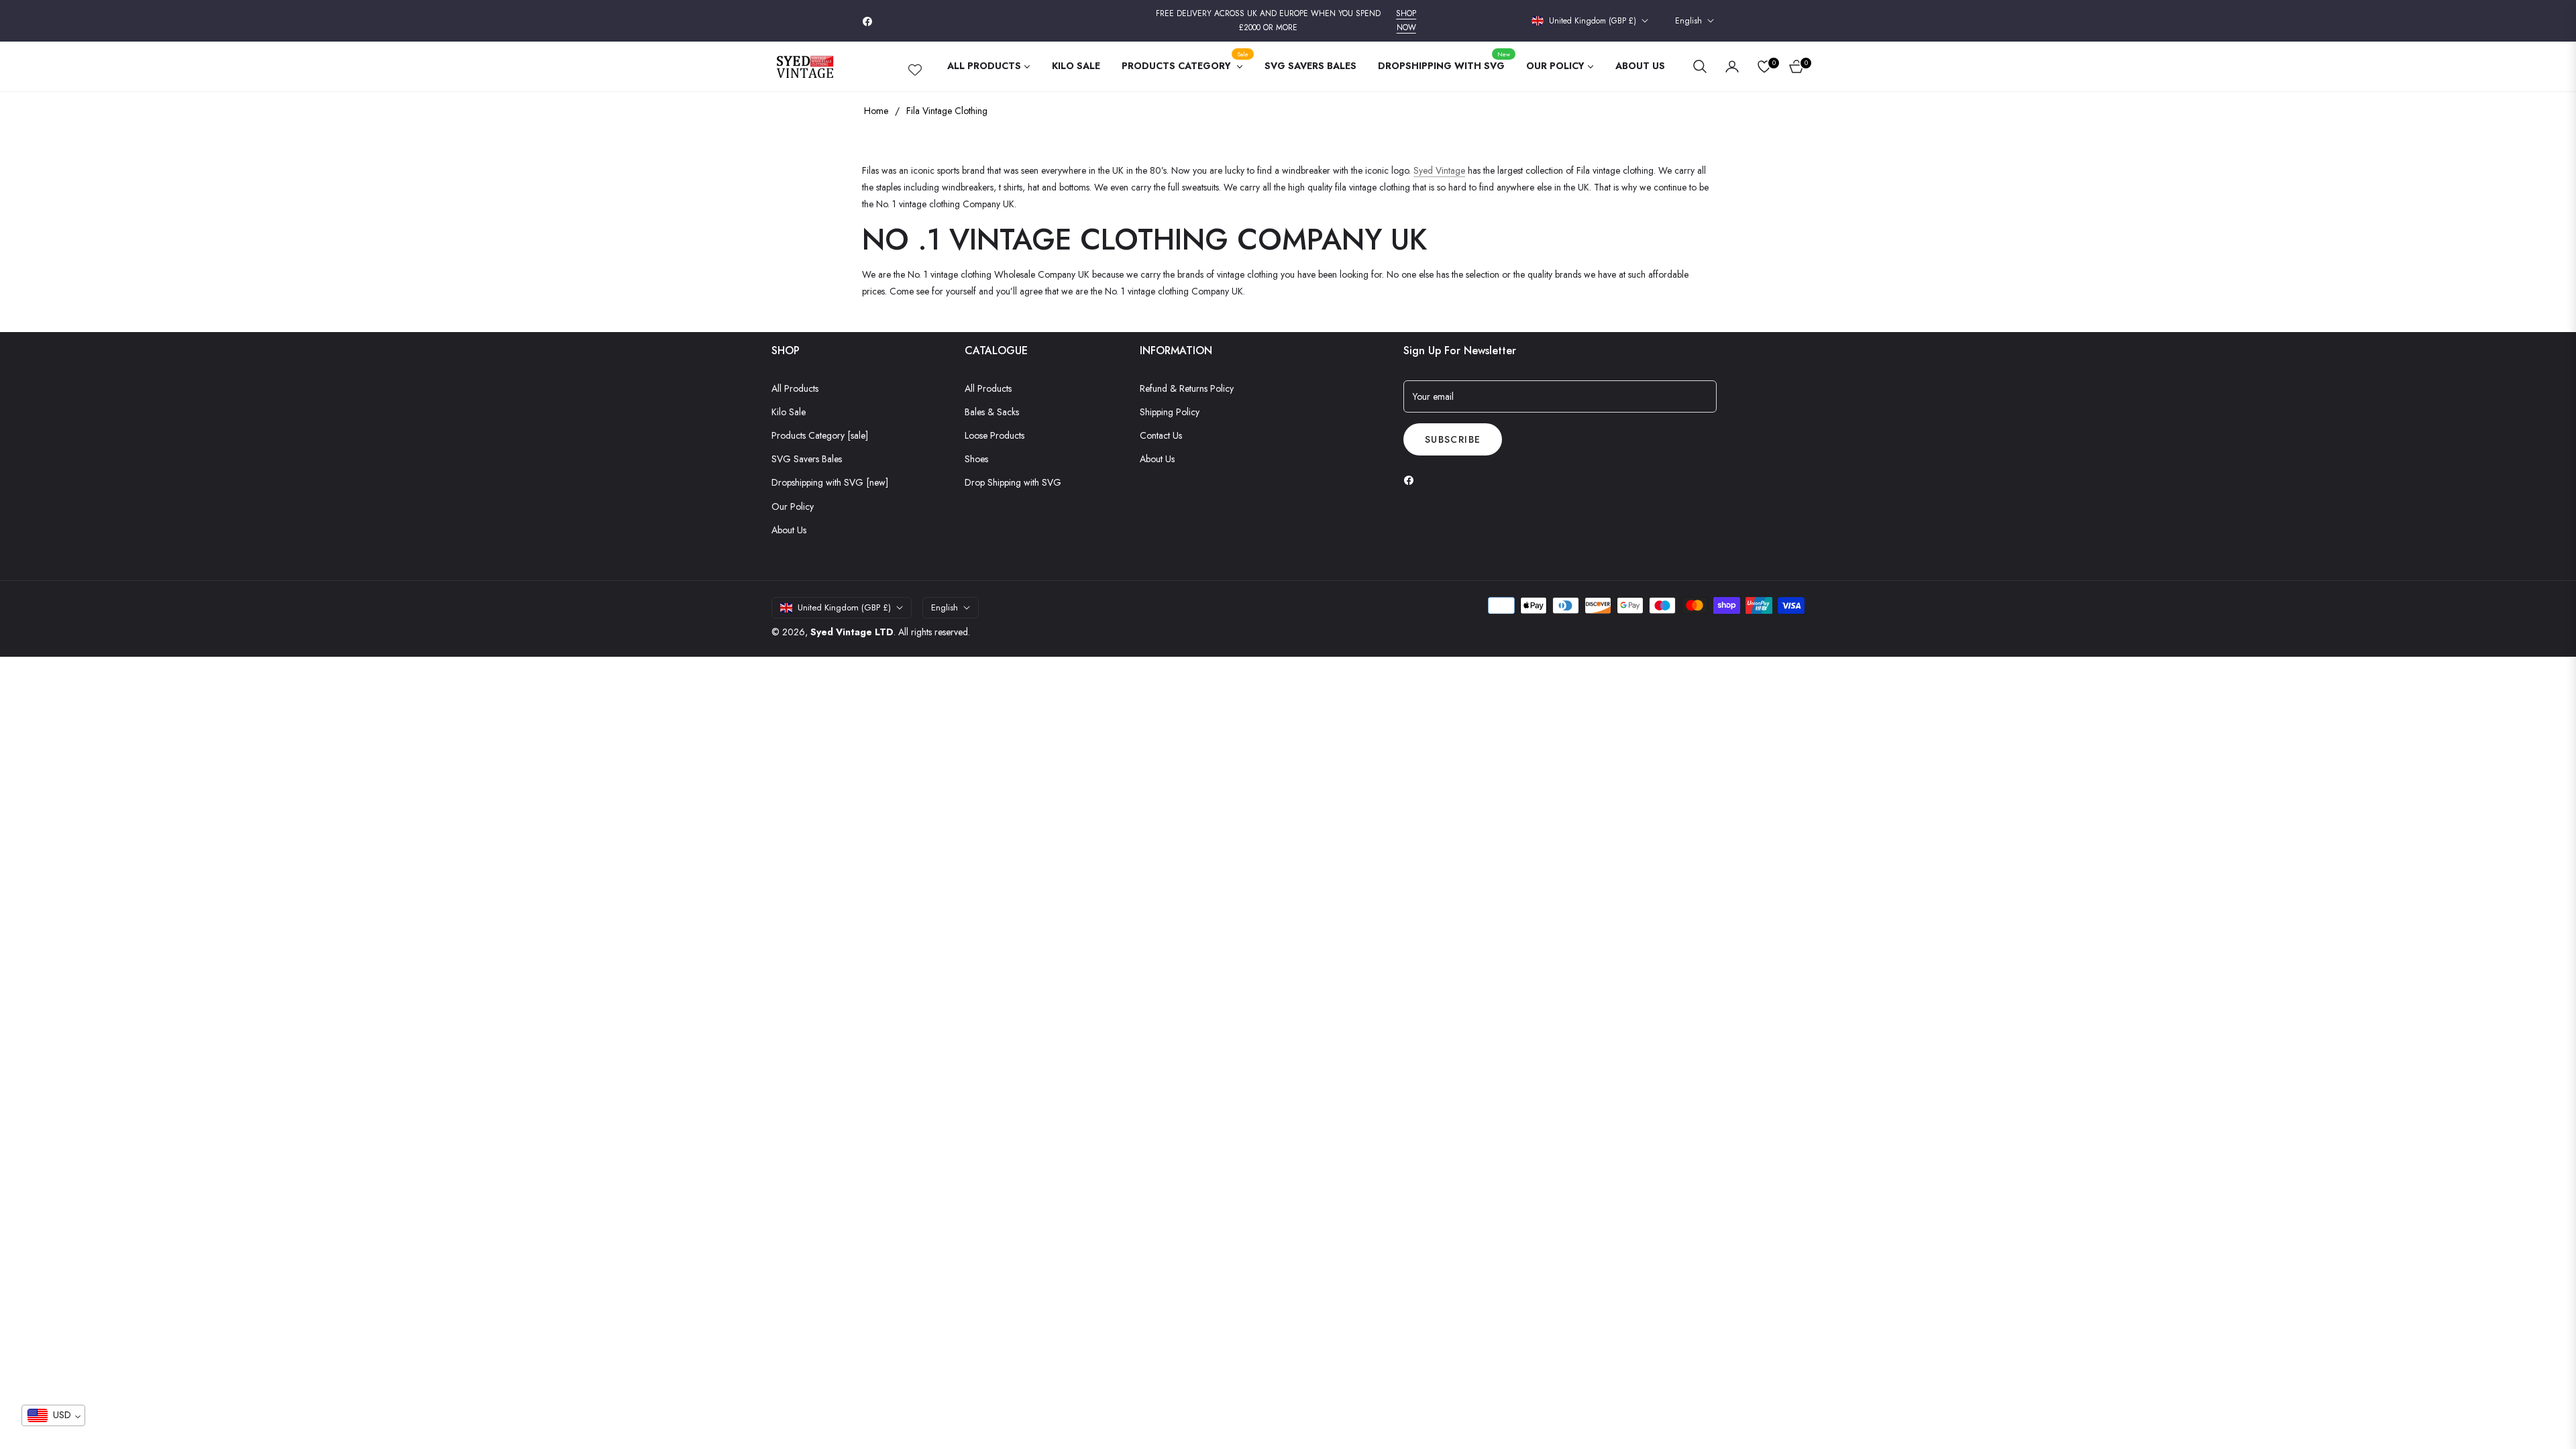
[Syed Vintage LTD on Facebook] (1412, 480)
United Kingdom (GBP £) (1593, 21)
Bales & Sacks (992, 412)
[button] (1700, 66)
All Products (795, 388)
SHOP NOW (1406, 21)
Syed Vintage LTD (852, 632)
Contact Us (1161, 435)
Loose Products (995, 435)
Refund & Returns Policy (1187, 388)
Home (876, 111)
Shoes (976, 459)
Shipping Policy (1170, 412)
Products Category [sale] (820, 435)
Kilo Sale (789, 412)
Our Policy (793, 506)
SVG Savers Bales (807, 459)
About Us (789, 530)
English (1688, 21)
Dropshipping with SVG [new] (830, 482)
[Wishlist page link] (915, 67)
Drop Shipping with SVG (1013, 482)
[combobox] (53, 1415)
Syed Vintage (1439, 170)
